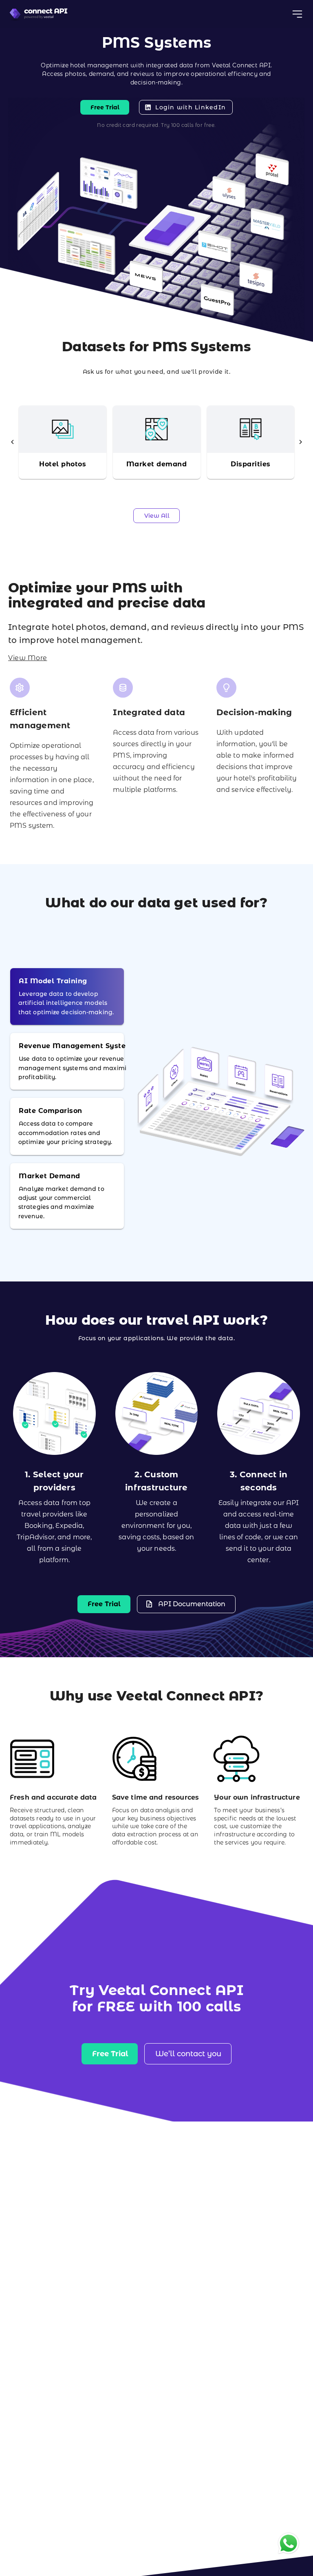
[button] (12, 442)
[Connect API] (39, 14)
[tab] (67, 996)
